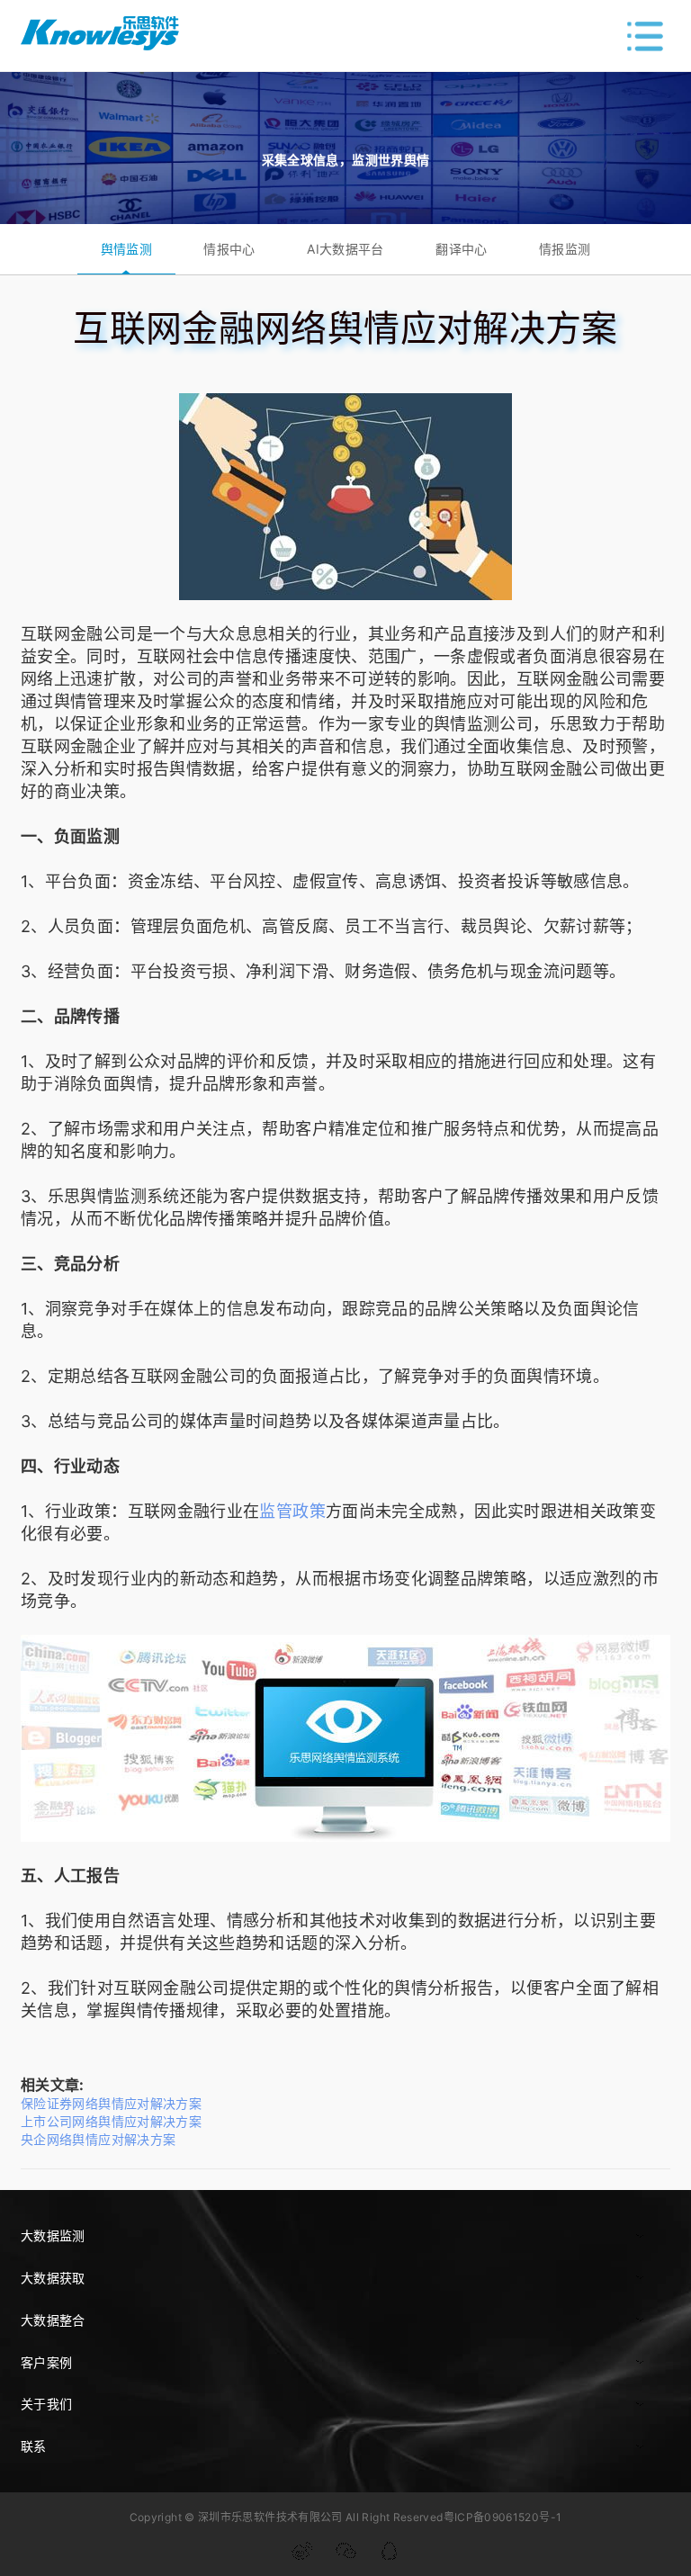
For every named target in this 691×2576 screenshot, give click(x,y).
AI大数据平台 (345, 249)
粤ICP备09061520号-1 (503, 2517)
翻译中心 (461, 249)
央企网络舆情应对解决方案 (98, 2139)
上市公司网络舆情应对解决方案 (111, 2121)
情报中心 (229, 249)
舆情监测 (126, 249)
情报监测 (565, 249)
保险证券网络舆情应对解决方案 (111, 2103)
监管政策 (292, 1511)
